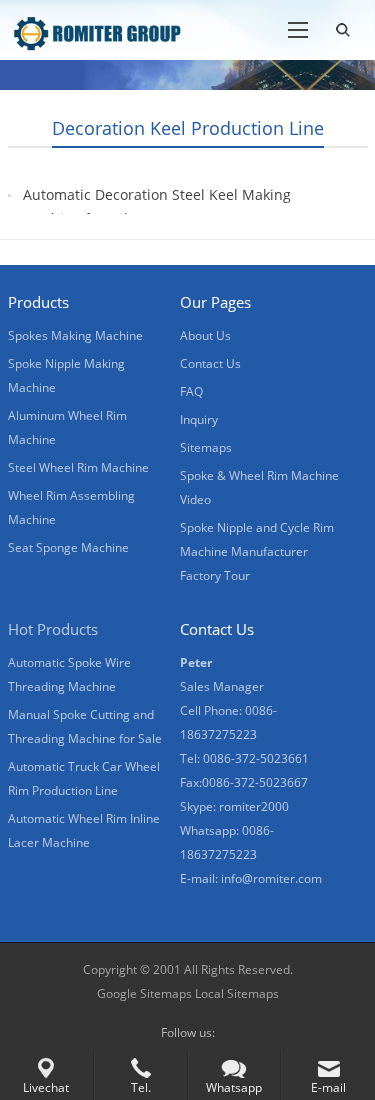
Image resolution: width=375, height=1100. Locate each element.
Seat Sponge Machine (68, 547)
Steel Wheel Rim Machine (78, 467)
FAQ (191, 391)
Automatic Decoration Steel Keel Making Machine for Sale (157, 206)
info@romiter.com (271, 878)
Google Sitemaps (144, 993)
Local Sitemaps (237, 993)
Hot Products (53, 629)
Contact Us (210, 363)
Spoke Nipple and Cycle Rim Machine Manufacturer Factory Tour (257, 551)
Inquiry (199, 419)
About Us (205, 335)
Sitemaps (206, 447)
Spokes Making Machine (75, 335)
